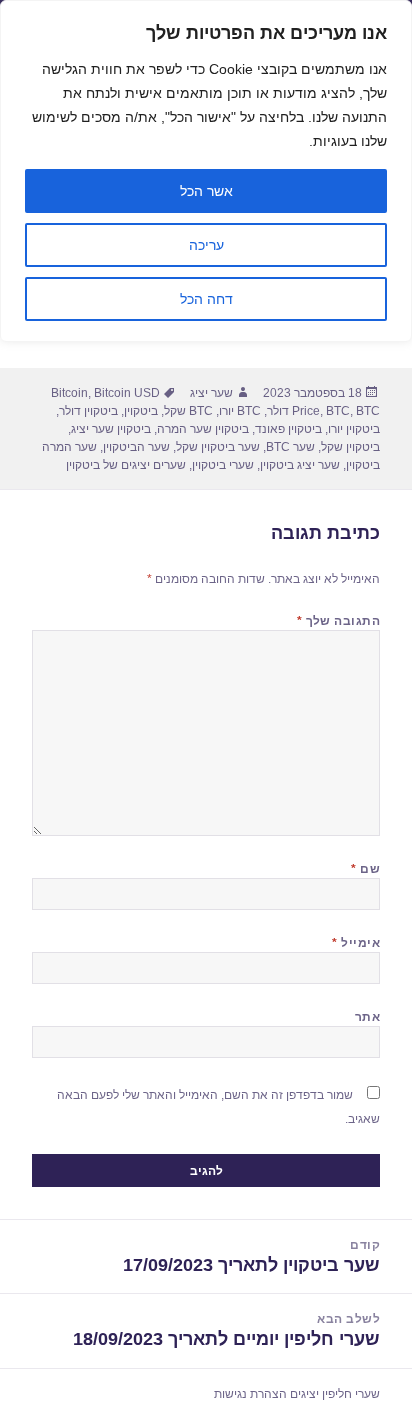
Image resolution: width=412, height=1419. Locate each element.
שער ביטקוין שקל (218, 447)
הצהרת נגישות (250, 1394)
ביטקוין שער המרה (203, 429)
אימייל (356, 943)
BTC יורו (240, 411)
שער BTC (290, 447)
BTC (338, 411)
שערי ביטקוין (223, 465)
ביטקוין (141, 411)
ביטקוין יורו (354, 429)
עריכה (206, 245)
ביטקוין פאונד (288, 429)
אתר (367, 1017)
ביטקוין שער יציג (111, 429)
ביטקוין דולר (88, 411)
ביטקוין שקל (350, 447)
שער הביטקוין (136, 447)
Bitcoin (69, 393)
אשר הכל (206, 191)
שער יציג (211, 393)
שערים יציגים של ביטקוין (126, 465)
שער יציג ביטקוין (300, 465)
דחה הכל (206, 299)
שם (365, 869)
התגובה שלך (339, 621)
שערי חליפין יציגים (335, 1394)
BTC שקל (188, 411)
